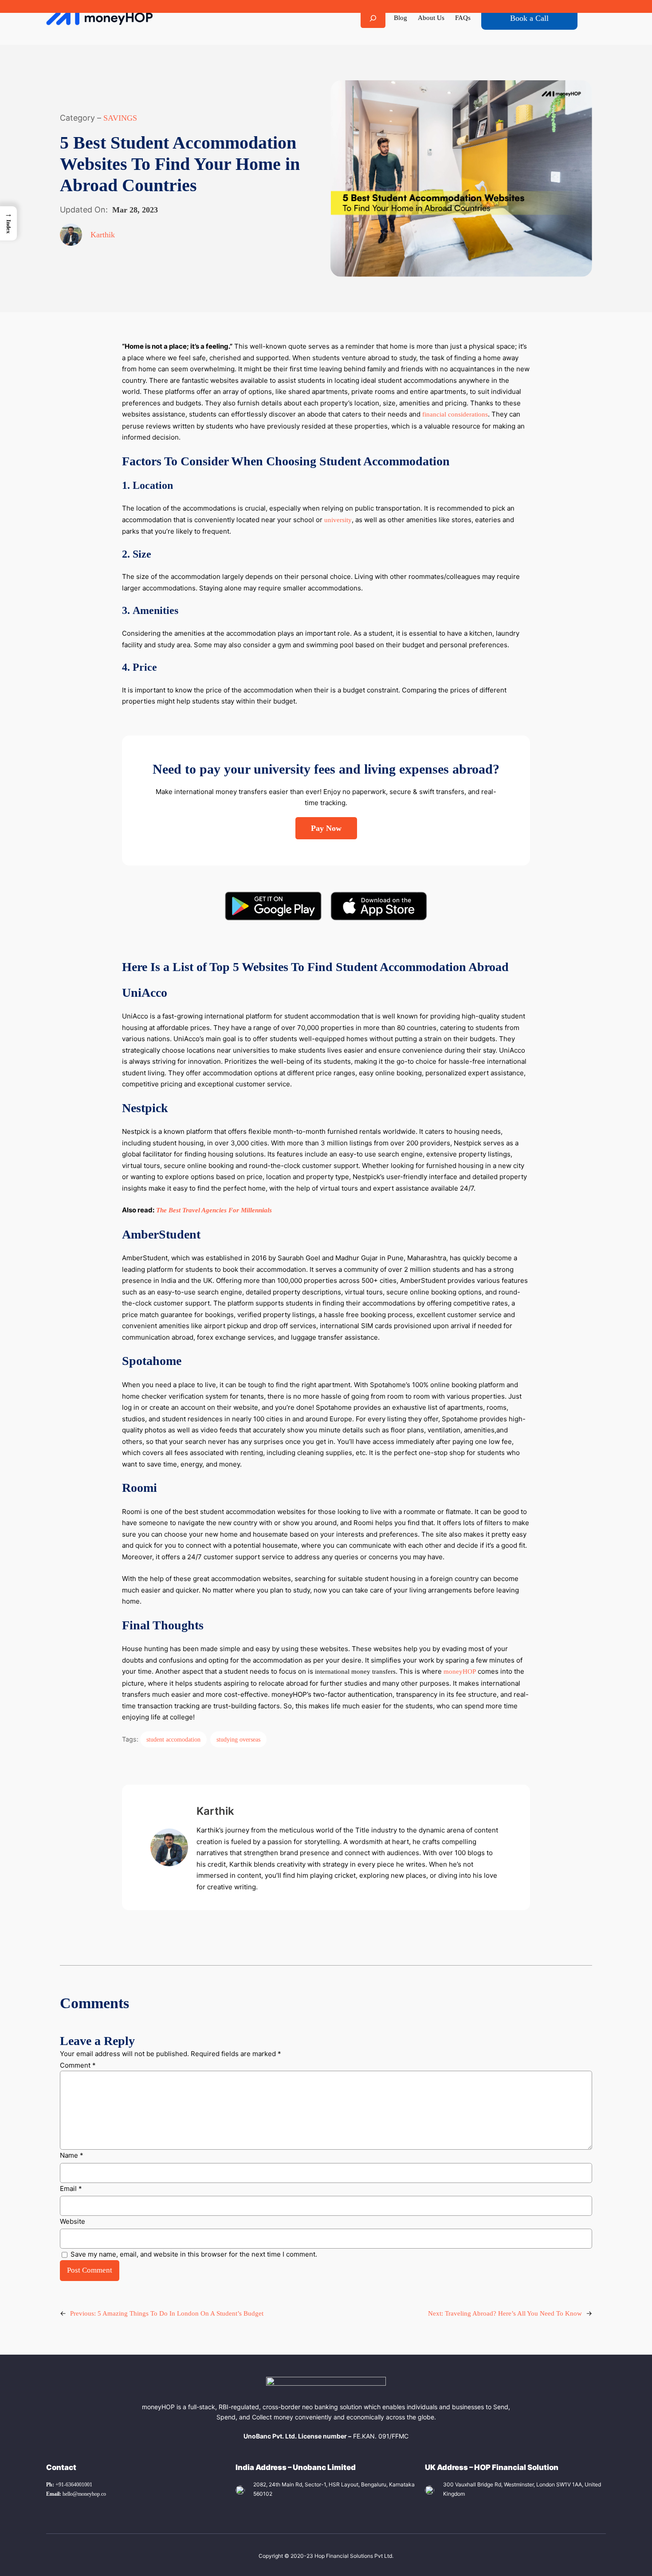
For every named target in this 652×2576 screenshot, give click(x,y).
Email (71, 2189)
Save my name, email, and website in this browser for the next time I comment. (194, 2254)
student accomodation (173, 1739)
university (338, 520)
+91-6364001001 (69, 2485)
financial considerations (455, 414)
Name (72, 2155)
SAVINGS (120, 118)
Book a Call (529, 18)
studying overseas (238, 1739)
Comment (78, 2065)
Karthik (103, 235)
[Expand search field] (373, 18)
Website (73, 2221)
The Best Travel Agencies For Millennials (214, 1210)
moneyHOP (460, 1671)
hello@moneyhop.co (76, 2494)
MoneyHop (99, 18)
